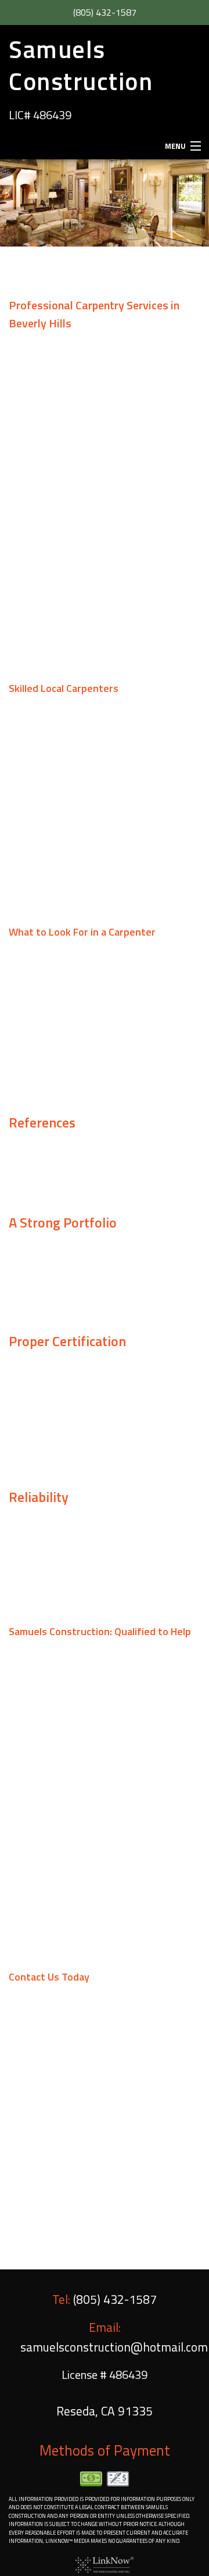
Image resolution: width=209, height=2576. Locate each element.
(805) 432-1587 (105, 12)
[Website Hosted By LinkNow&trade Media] (105, 2564)
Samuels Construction (81, 65)
